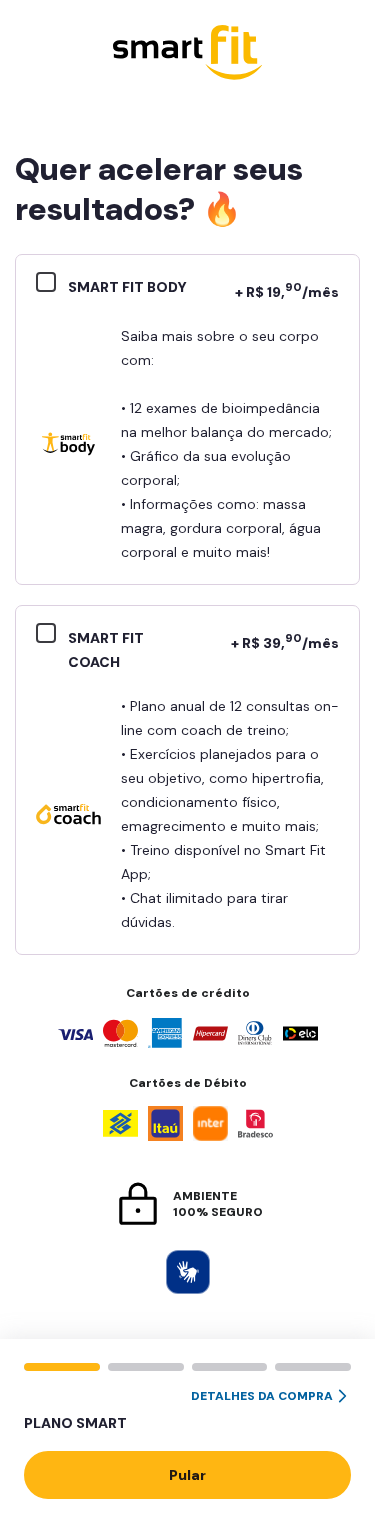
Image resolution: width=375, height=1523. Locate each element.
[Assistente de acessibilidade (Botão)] (188, 1272)
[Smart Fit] (188, 54)
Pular (187, 1475)
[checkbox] (52, 285)
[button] (187, 1411)
